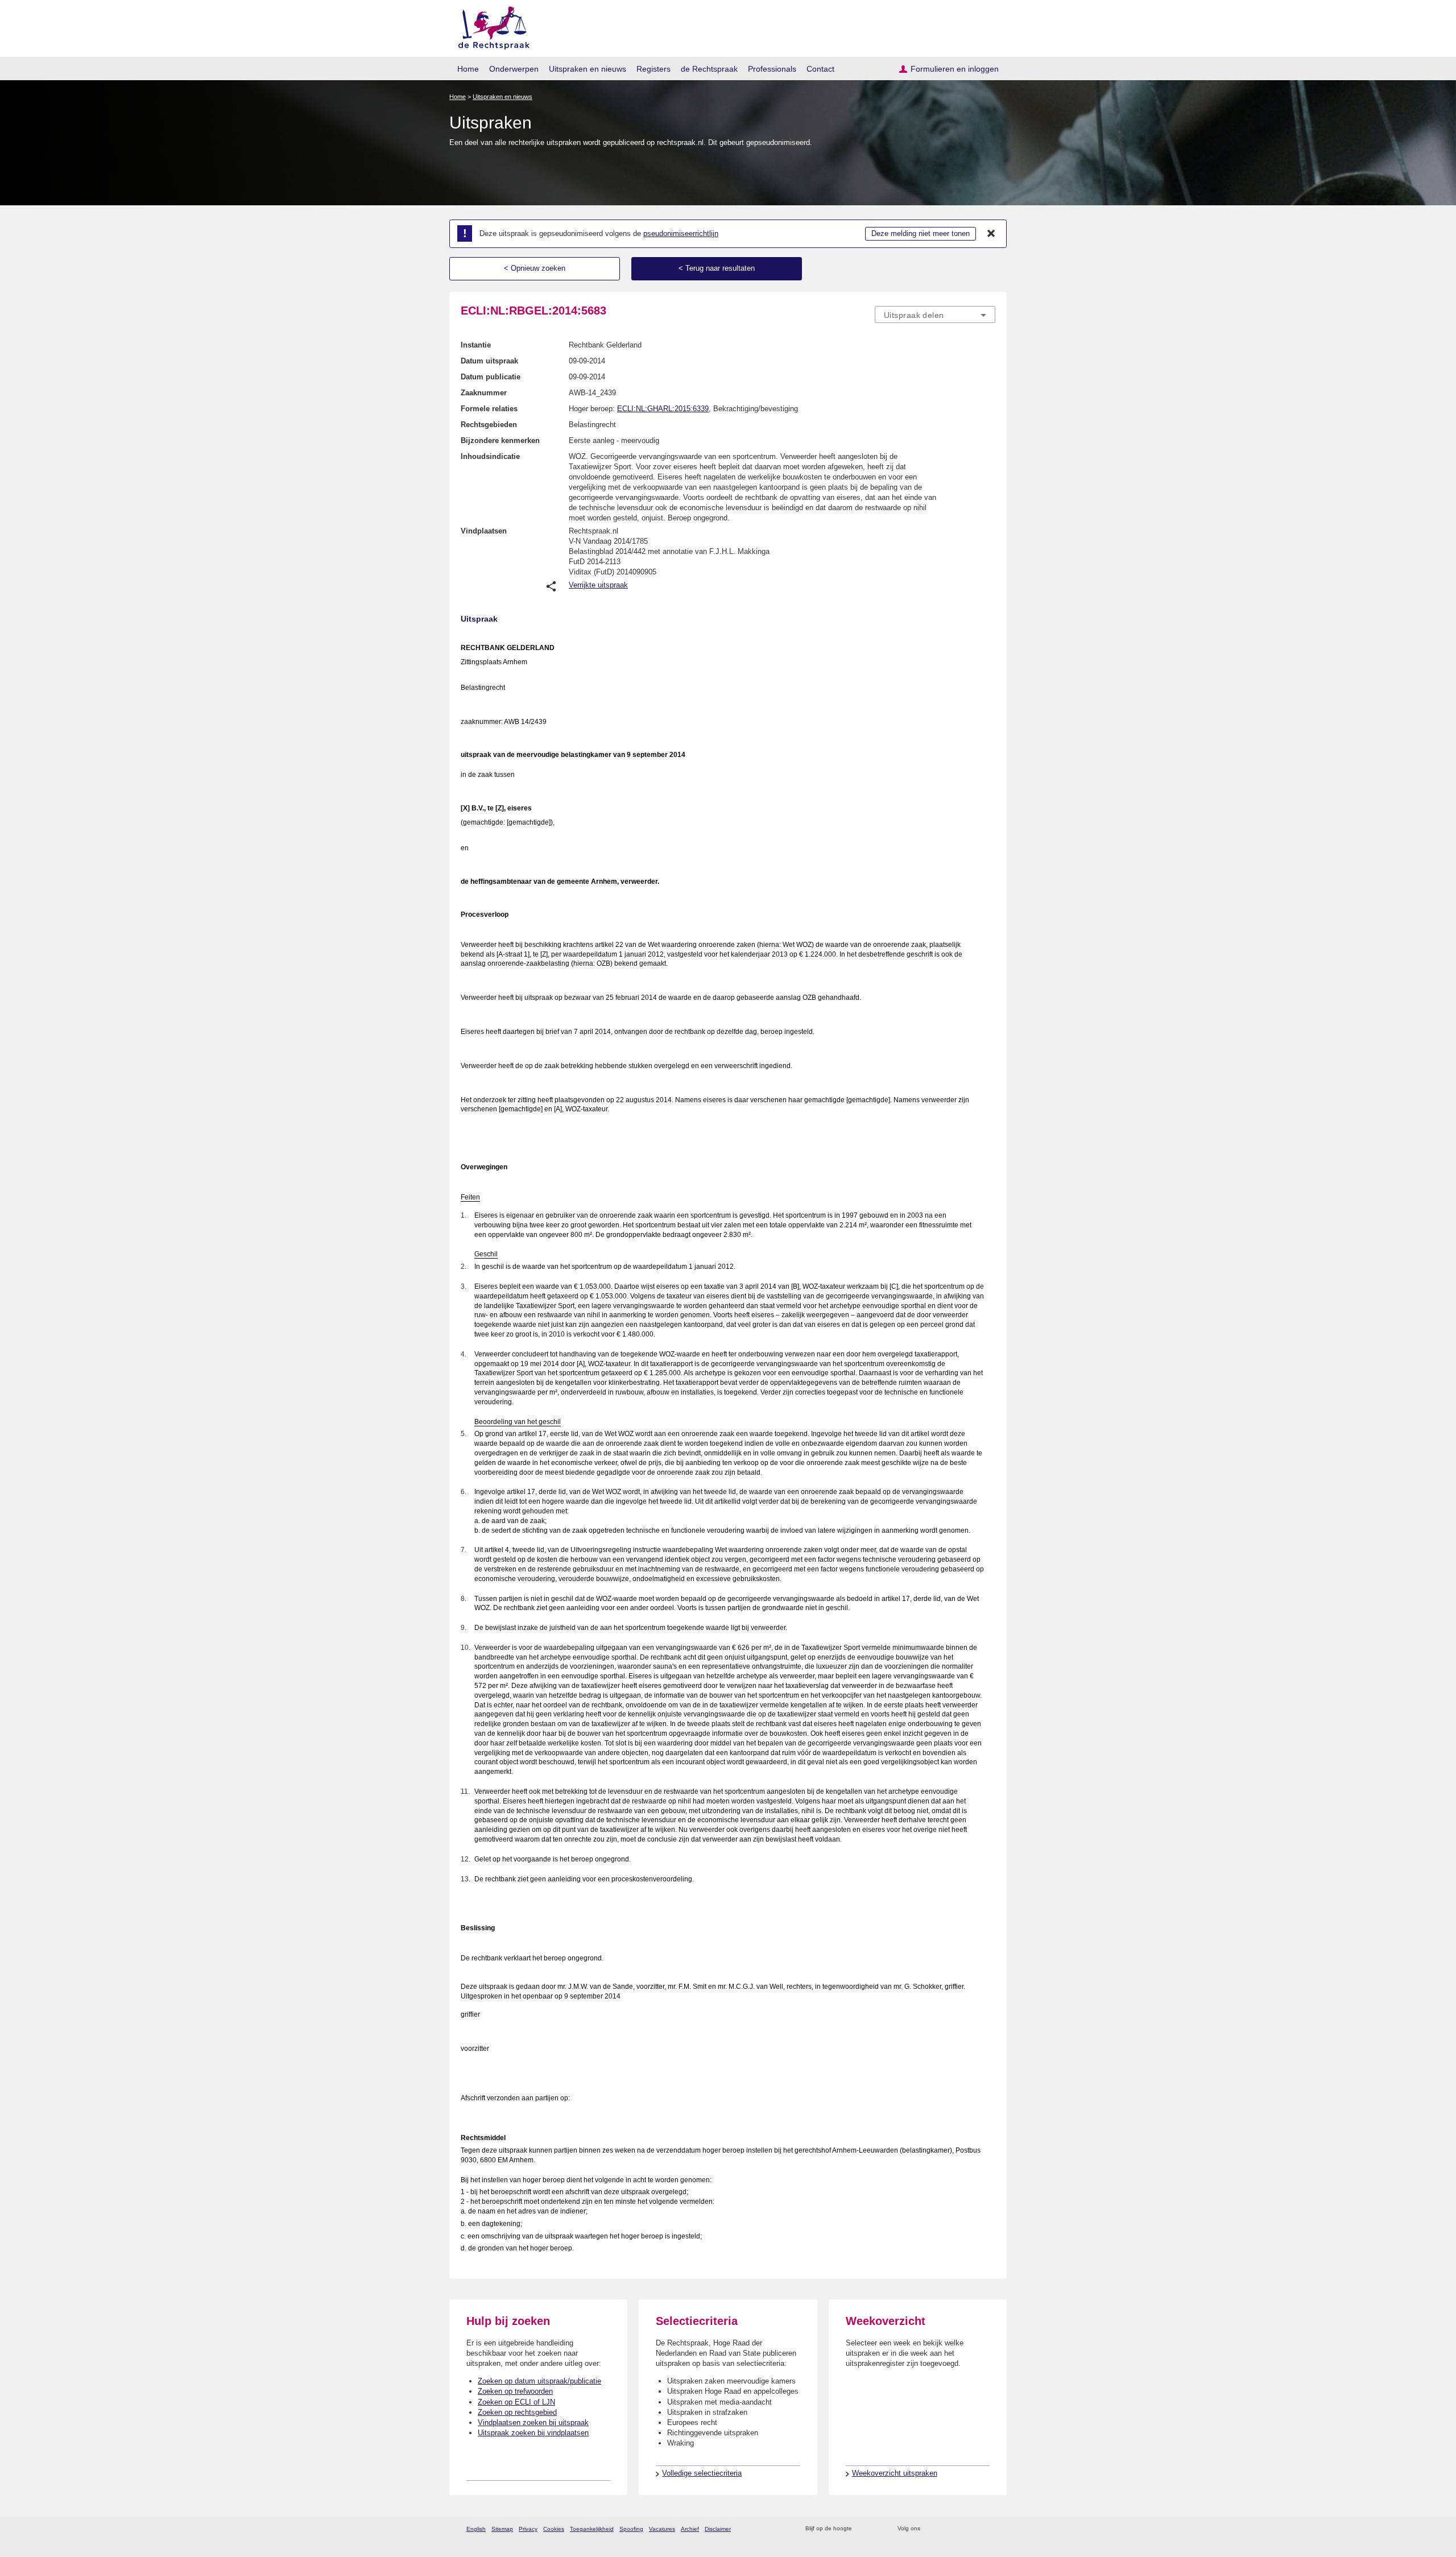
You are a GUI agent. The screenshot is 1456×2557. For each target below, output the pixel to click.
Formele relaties (489, 409)
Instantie (476, 345)
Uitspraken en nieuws (588, 69)
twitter (930, 2529)
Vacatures (662, 2529)
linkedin (975, 2529)
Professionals (772, 69)
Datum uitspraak (489, 361)
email (877, 2529)
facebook (945, 2529)
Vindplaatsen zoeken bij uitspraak (533, 2422)
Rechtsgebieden (489, 425)
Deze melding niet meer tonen (921, 233)
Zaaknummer (484, 393)
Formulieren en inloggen (955, 69)
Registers (653, 69)
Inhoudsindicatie (490, 456)
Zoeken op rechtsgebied (517, 2412)
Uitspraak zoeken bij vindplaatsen (533, 2433)
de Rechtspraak (709, 69)
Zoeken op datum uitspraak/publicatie (539, 2381)
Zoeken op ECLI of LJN (516, 2402)
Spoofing (631, 2529)
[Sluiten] (991, 234)
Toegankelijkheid (592, 2529)
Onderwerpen (514, 69)
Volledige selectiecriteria (702, 2473)
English (476, 2529)
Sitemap (502, 2529)
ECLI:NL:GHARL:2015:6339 (663, 409)
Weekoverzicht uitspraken (895, 2473)
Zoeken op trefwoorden (515, 2391)
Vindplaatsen (484, 531)
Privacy (528, 2529)
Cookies (554, 2529)
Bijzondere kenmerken (500, 440)
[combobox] (935, 315)
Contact (820, 69)
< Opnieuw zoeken (535, 268)
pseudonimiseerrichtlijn (681, 233)
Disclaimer (718, 2529)
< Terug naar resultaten (717, 268)
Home (468, 69)
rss (863, 2529)
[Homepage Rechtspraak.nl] (490, 26)
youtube (989, 2529)
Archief (690, 2529)
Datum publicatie (491, 377)
